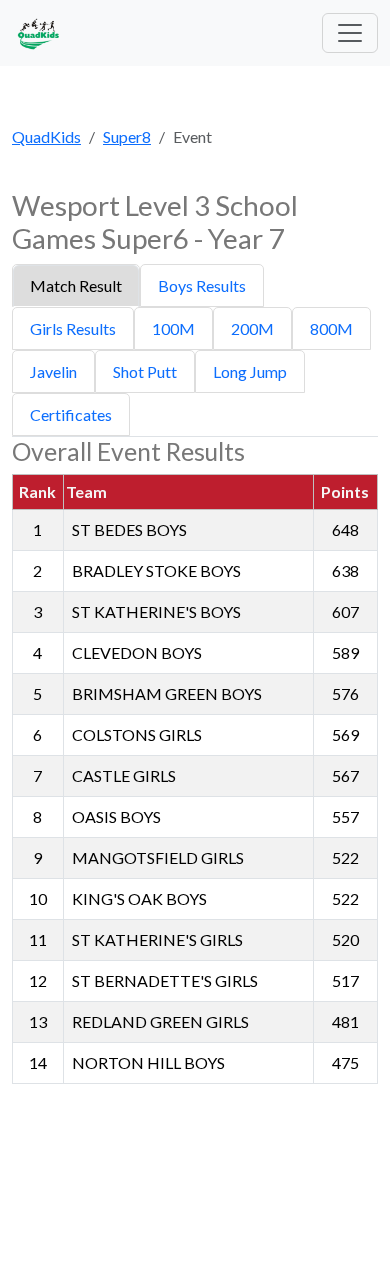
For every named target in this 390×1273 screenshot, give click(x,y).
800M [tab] (331, 328)
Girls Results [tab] (73, 328)
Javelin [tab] (53, 371)
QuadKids (46, 136)
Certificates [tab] (71, 414)
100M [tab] (173, 328)
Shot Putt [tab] (145, 371)
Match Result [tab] (76, 285)
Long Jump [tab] (250, 371)
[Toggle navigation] (350, 33)
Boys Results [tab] (202, 285)
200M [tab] (252, 328)
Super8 (127, 136)
